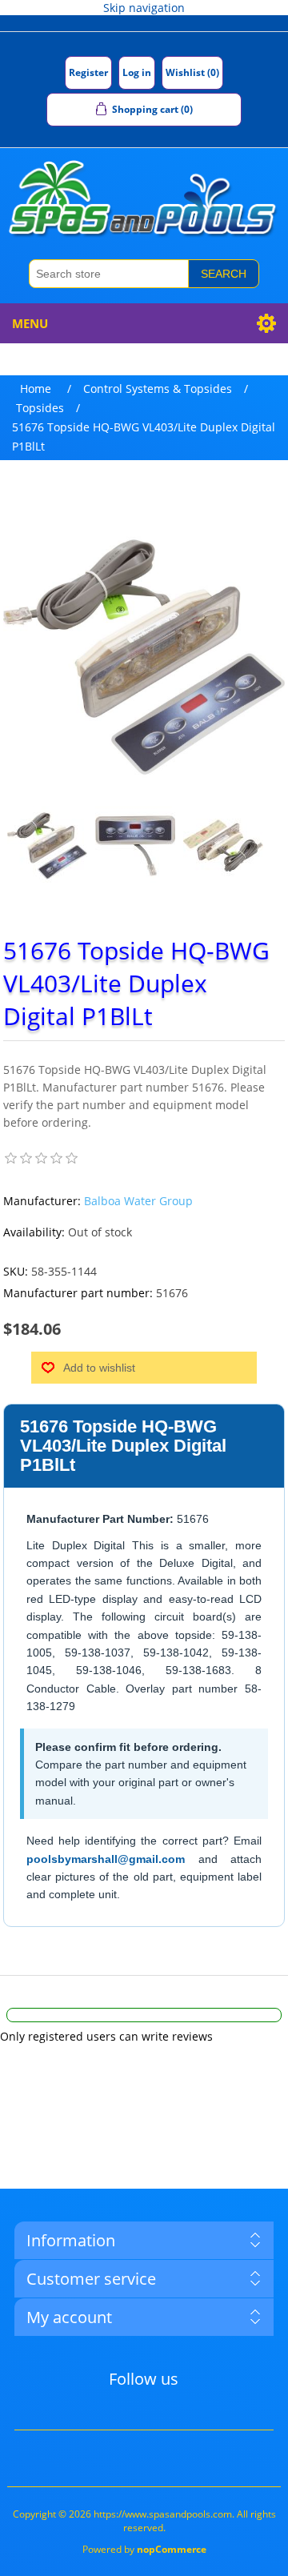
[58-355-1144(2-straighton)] (135, 846)
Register (88, 72)
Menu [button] (30, 323)
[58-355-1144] (47, 846)
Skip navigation (144, 8)
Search (224, 274)
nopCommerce (172, 2549)
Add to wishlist (99, 1368)
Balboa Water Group (138, 1201)
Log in (137, 72)
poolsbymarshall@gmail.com (106, 1859)
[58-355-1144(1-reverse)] (223, 846)
